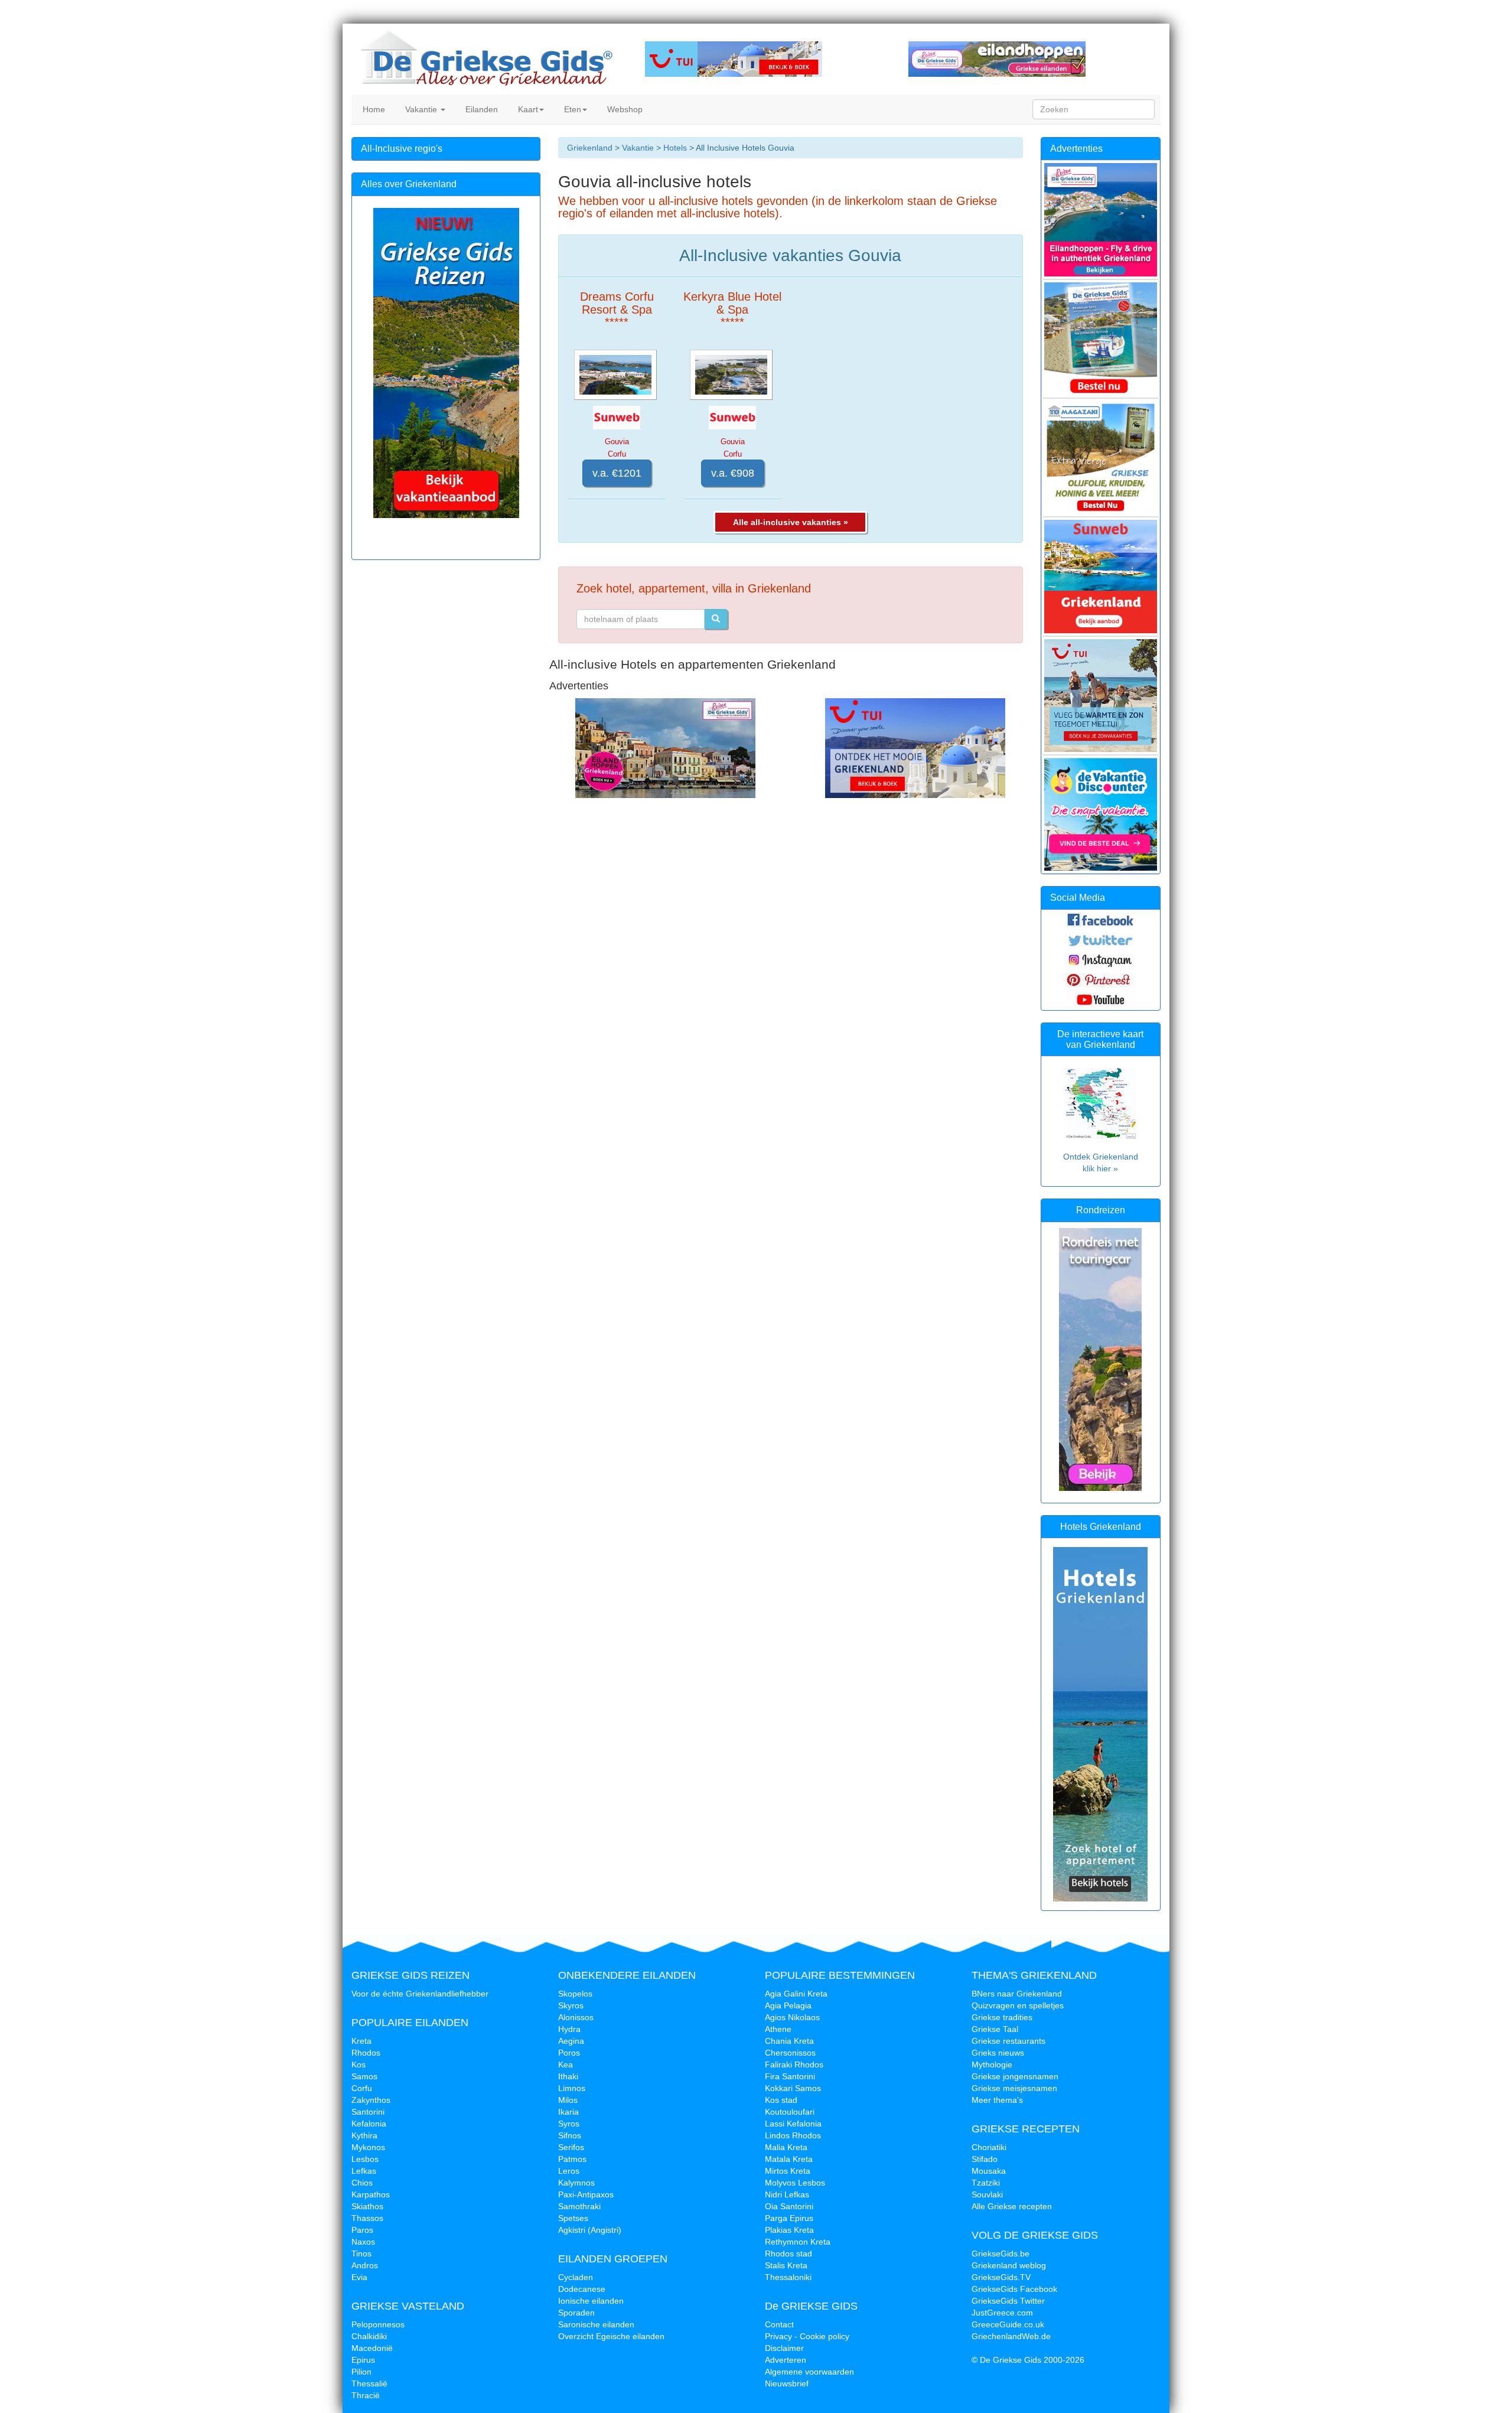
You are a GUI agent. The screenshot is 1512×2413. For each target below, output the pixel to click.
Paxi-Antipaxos (586, 2194)
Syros (569, 2124)
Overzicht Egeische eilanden (611, 2336)
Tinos (361, 2254)
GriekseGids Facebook (1014, 2289)
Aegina (571, 2041)
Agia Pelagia (788, 2005)
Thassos (367, 2218)
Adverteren (786, 2360)
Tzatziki (986, 2183)
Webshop (624, 109)
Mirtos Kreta (788, 2171)
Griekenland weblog (1009, 2265)
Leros (569, 2171)
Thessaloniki (788, 2277)
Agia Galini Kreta (796, 1994)
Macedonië (372, 2348)
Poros (569, 2053)
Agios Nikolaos (792, 2017)
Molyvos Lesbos (795, 2183)
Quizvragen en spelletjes (1018, 2005)
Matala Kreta (789, 2159)
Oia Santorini (789, 2206)
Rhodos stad (788, 2254)
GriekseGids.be (1001, 2254)
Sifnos (570, 2135)
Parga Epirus (789, 2218)
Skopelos (575, 1994)
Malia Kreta (786, 2147)
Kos (359, 2064)
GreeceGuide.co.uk (1008, 2324)
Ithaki (568, 2076)
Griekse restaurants (1008, 2041)
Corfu (362, 2088)
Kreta (361, 2041)
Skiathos (367, 2206)
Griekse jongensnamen (1015, 2076)
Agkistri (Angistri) (590, 2230)
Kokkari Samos (793, 2088)
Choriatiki (989, 2147)
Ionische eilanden (591, 2301)
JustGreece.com (1002, 2313)
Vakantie (421, 109)
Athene (778, 2029)
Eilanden (480, 109)
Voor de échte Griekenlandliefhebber (420, 1994)
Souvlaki (987, 2194)
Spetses (573, 2218)
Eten (571, 109)
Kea (566, 2064)
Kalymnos (576, 2183)
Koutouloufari (790, 2112)
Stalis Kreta (786, 2265)
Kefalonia (369, 2124)
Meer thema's (997, 2100)
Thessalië (369, 2383)
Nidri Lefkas (787, 2194)
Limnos (572, 2088)
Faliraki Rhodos (794, 2064)
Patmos (572, 2159)
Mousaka (989, 2171)
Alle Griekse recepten (1012, 2206)
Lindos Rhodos (793, 2135)
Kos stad (781, 2100)
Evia (359, 2277)
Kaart (527, 109)
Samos (364, 2076)
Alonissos (576, 2017)
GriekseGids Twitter (1008, 2301)
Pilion (361, 2372)
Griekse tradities (1002, 2017)
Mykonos (368, 2147)
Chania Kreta (789, 2041)
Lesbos (365, 2159)
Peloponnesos (378, 2324)
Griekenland (590, 148)
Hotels (675, 148)
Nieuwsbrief (787, 2383)
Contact (779, 2324)
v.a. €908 (733, 473)
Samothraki (579, 2206)
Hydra (569, 2029)
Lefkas (364, 2171)
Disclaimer (784, 2348)
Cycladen (576, 2277)
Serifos (571, 2147)
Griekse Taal (995, 2029)
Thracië (366, 2395)
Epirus (363, 2360)
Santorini (368, 2112)
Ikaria (568, 2112)
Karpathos (371, 2194)
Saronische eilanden (596, 2324)
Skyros (571, 2005)
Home (373, 109)
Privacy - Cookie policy (807, 2336)
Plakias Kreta (789, 2230)
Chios (362, 2183)
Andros (365, 2265)
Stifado (985, 2159)
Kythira (364, 2135)
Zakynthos (371, 2100)
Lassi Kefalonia (793, 2124)
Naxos (363, 2242)
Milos (568, 2100)
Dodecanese (582, 2289)
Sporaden (576, 2313)
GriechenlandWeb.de (1011, 2336)
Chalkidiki (369, 2336)
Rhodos (366, 2053)
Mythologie (992, 2064)
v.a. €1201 (617, 473)
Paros (362, 2230)
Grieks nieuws (998, 2053)
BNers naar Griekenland (1017, 1994)
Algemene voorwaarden (809, 2372)
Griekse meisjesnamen (1014, 2088)
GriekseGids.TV (1001, 2277)
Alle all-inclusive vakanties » (791, 522)
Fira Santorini (790, 2076)
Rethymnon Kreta (798, 2242)
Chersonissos (790, 2053)
